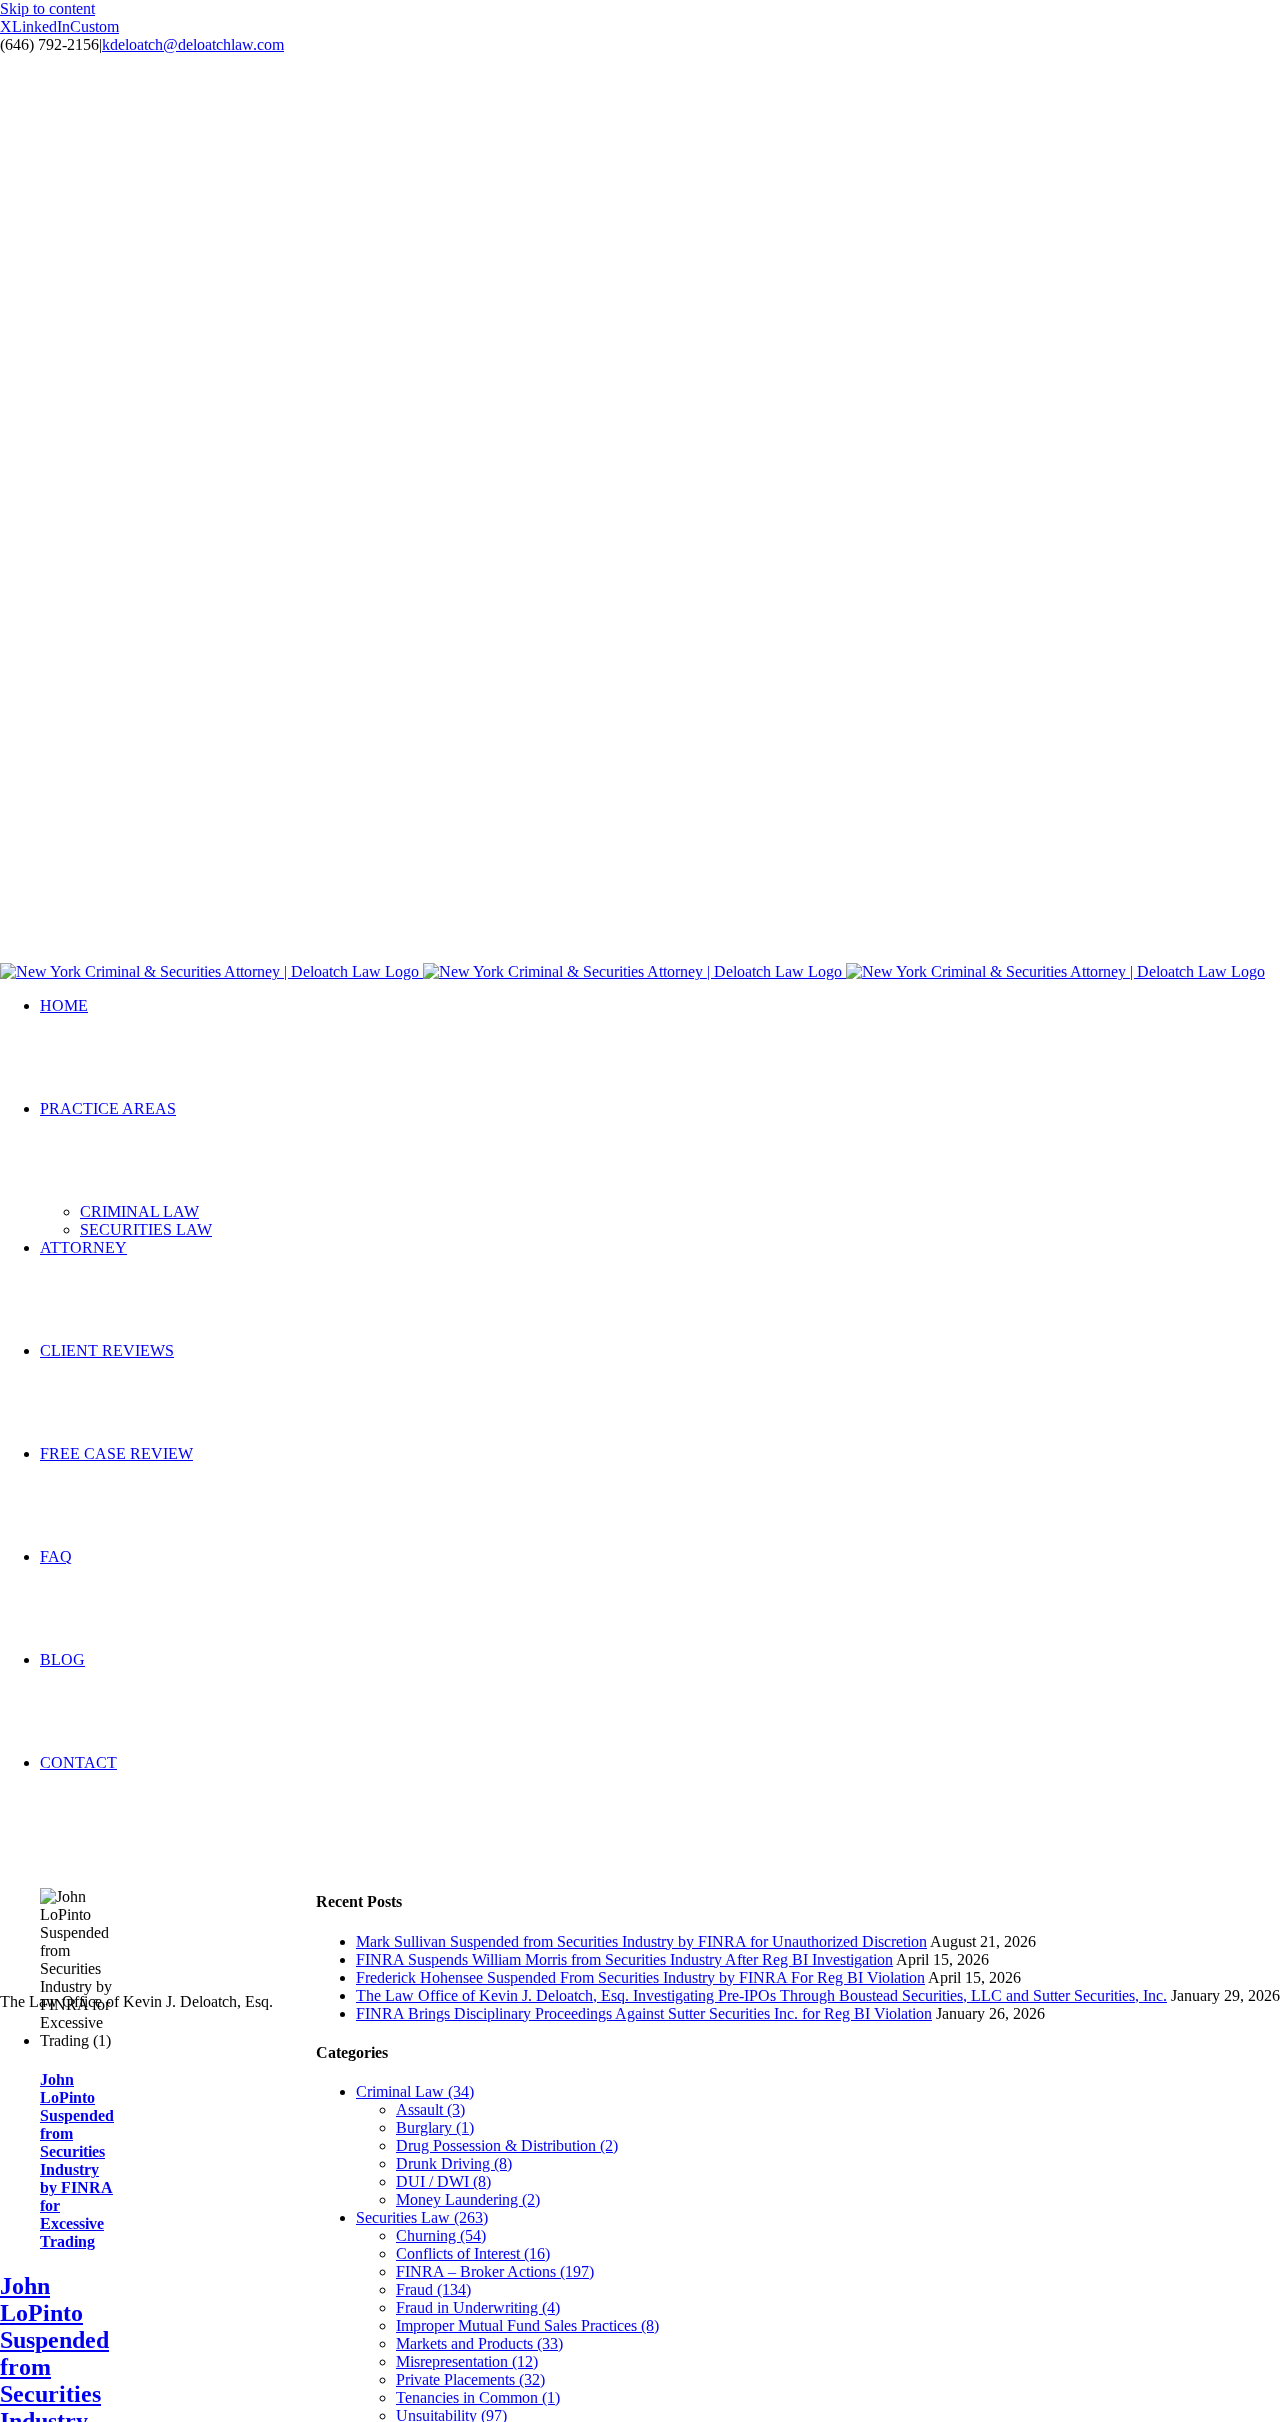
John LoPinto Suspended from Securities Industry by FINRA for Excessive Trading (77, 2160)
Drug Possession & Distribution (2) (507, 2145)
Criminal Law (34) (415, 2091)
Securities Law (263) (422, 2217)
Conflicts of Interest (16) (473, 2253)
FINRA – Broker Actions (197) (495, 2271)
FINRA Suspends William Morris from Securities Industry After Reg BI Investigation (624, 1959)
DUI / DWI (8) (443, 2181)
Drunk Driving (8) (454, 2163)
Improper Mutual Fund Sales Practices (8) (527, 2325)
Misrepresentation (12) (467, 2361)
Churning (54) (441, 2235)
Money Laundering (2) (468, 2199)
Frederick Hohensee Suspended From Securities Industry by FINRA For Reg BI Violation (640, 1977)
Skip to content (47, 8)
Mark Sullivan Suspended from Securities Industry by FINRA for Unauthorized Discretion (641, 1941)
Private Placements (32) (470, 2379)
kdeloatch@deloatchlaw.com (193, 44)
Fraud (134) (433, 2289)
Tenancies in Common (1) (478, 2397)
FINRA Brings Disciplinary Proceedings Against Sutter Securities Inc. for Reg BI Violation (644, 2013)
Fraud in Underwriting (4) (478, 2307)
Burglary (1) (435, 2127)
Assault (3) (430, 2109)
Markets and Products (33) (479, 2343)
